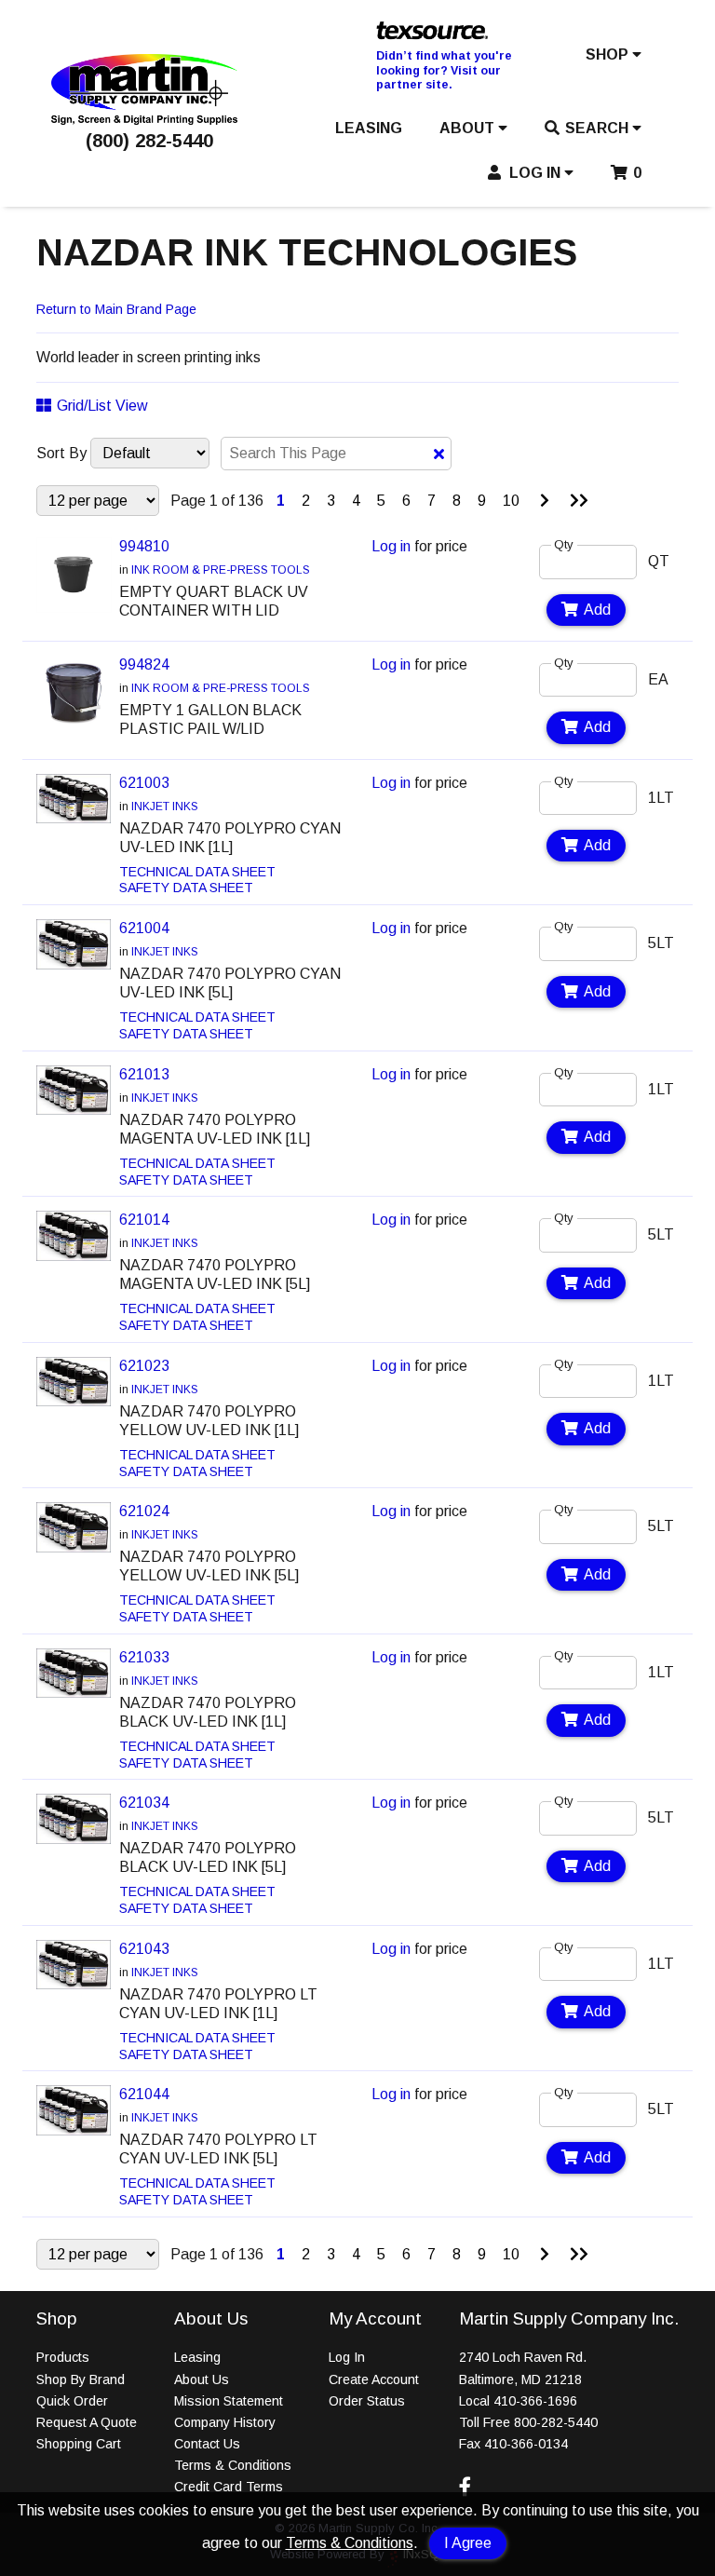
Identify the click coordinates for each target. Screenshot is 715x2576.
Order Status (367, 2401)
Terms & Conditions (350, 2543)
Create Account (374, 2379)
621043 (144, 1949)
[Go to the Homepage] (144, 120)
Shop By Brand (81, 2379)
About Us (202, 2379)
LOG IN (535, 173)
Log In (347, 2357)
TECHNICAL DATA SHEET (197, 872)
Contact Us (207, 2444)
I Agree (468, 2543)
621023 (144, 1366)
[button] (614, 59)
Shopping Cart (79, 2444)
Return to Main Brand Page (116, 309)
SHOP (609, 54)
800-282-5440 (556, 2422)
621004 (144, 928)
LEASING (369, 128)
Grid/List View (102, 406)
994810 (144, 546)
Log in (391, 546)
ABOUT (469, 128)
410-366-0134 (526, 2444)
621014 (144, 1220)
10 (511, 501)
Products (63, 2357)
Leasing (197, 2357)
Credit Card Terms (229, 2487)
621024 (144, 1511)
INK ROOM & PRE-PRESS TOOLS (221, 570)
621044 (144, 2094)
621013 (144, 1074)
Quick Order (72, 2401)
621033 (144, 1657)
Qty (564, 544)
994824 (144, 664)
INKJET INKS (165, 807)
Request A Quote (87, 2422)
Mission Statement (229, 2401)
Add (597, 610)
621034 (144, 1803)
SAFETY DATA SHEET (186, 888)
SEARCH (599, 128)
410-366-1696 (535, 2401)
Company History (225, 2422)
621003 (144, 783)
